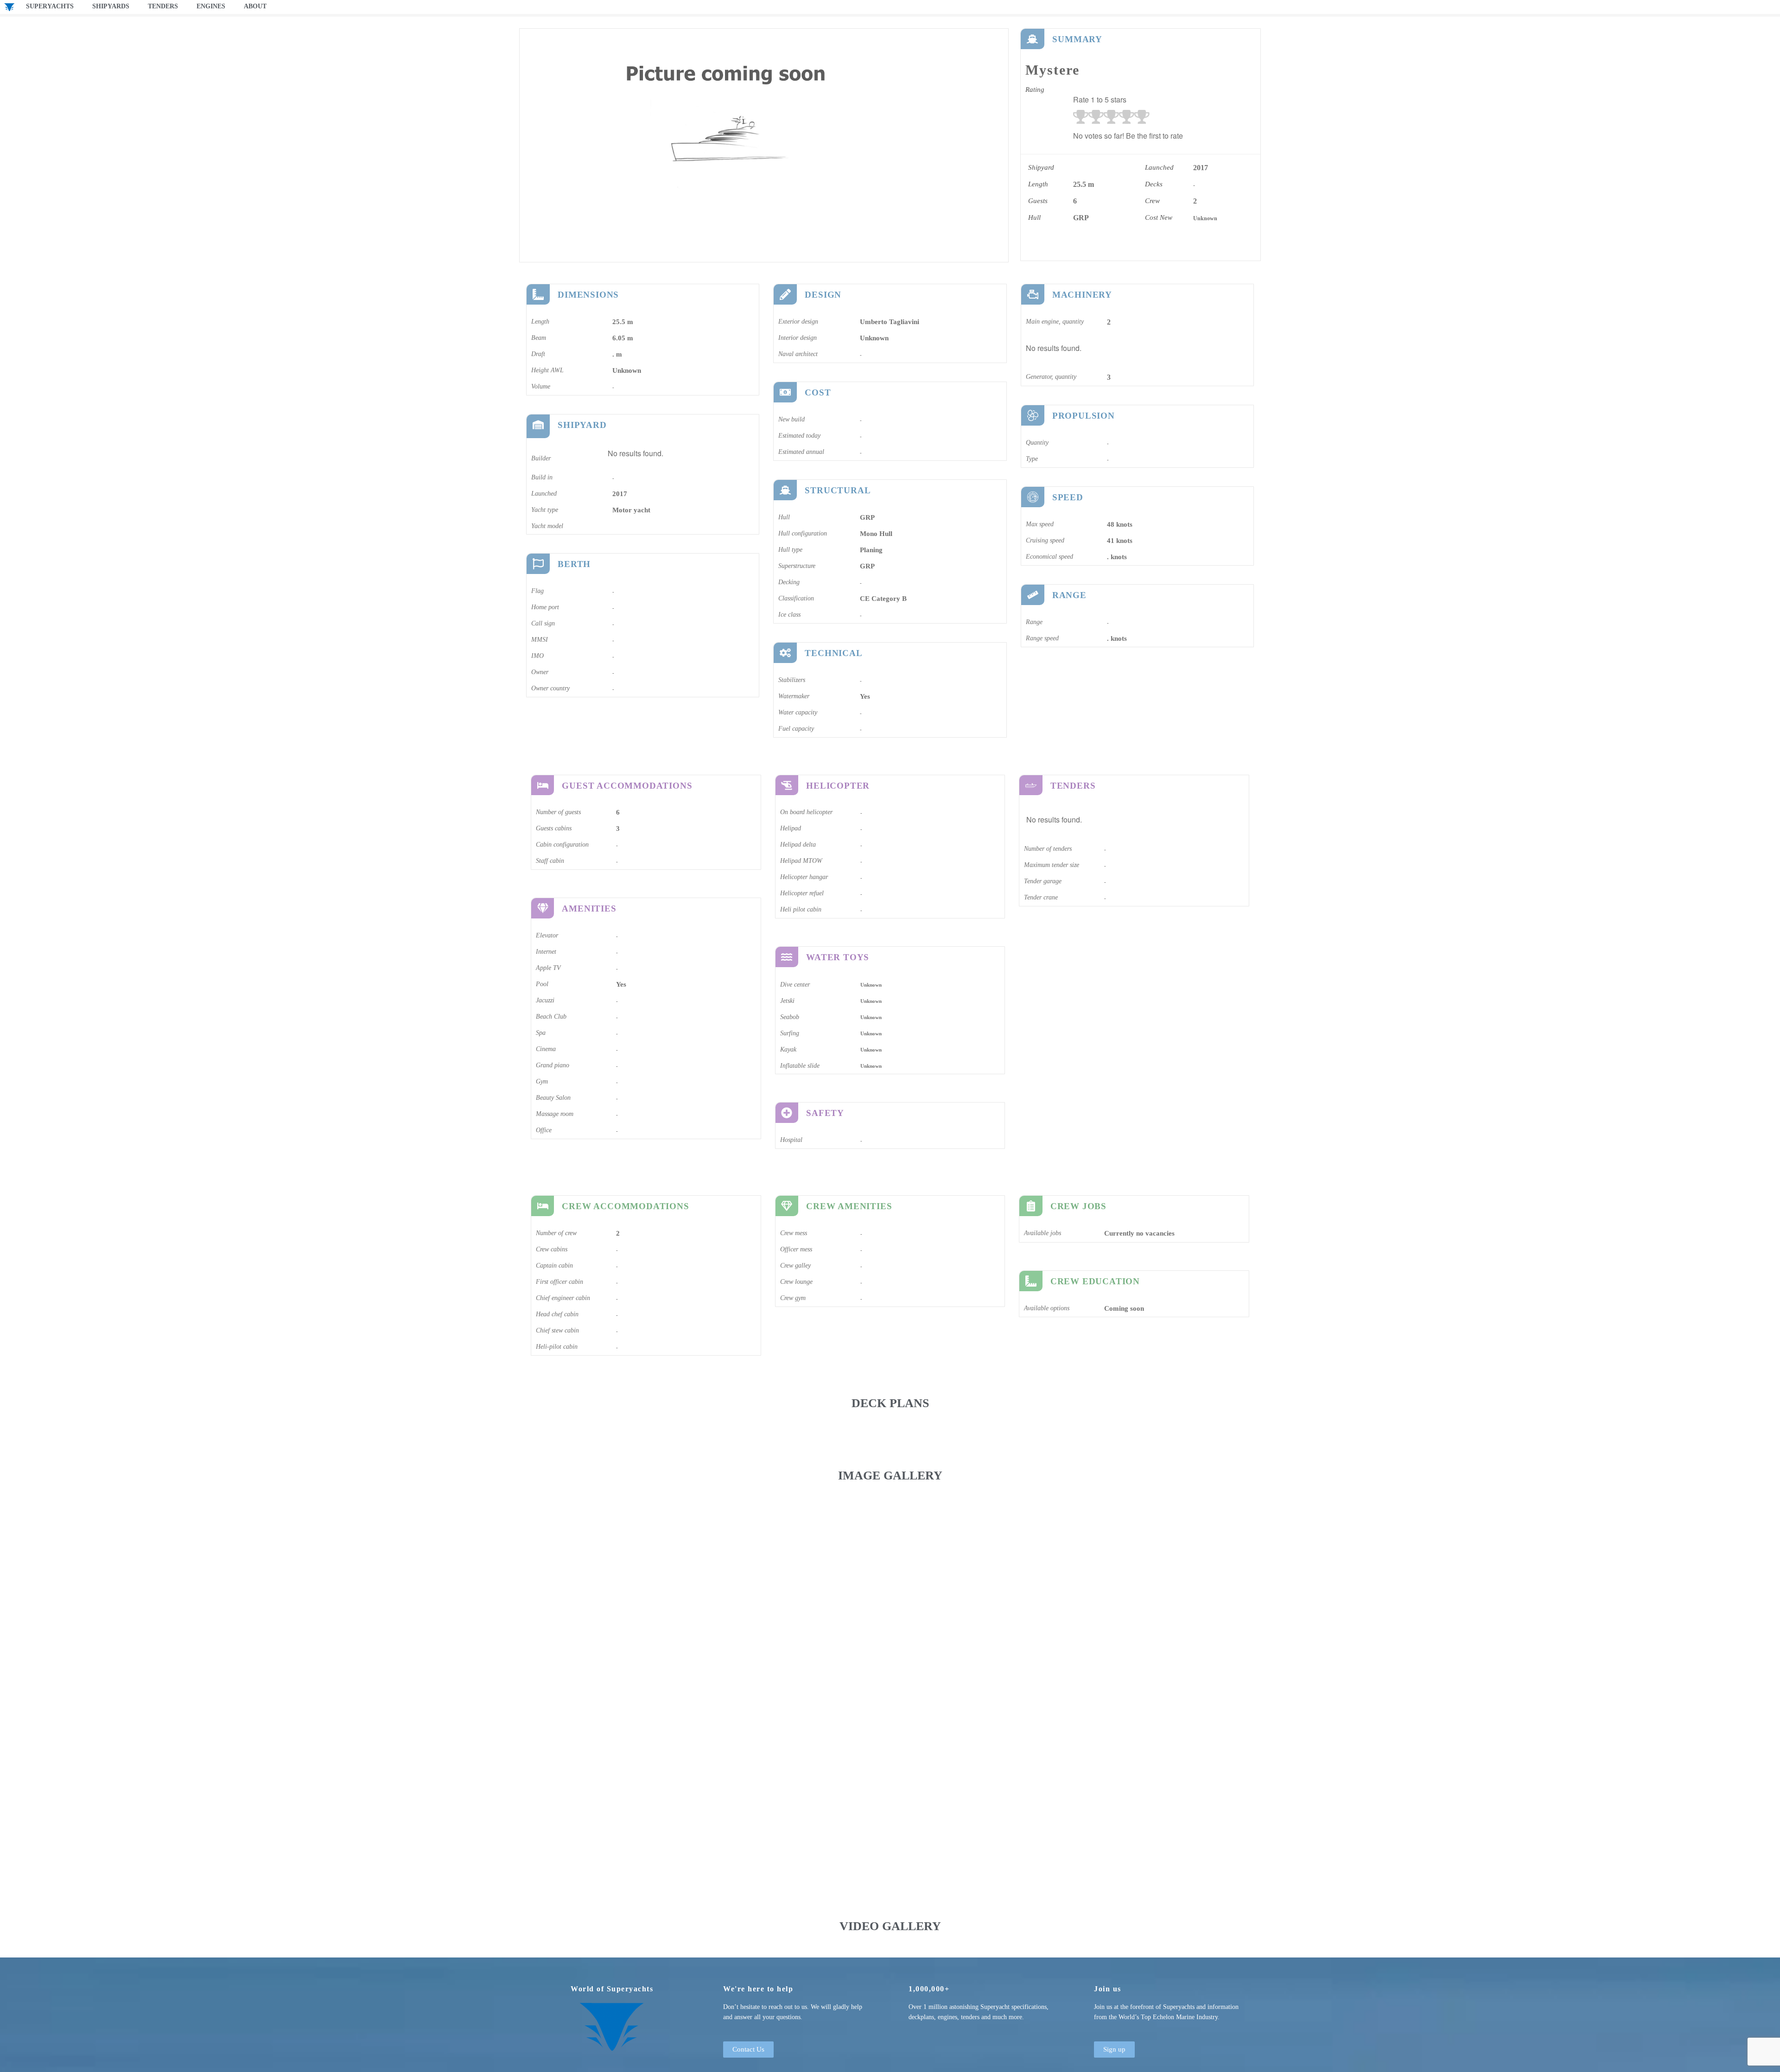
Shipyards (111, 6)
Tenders (163, 6)
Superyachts (50, 6)
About (255, 6)
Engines (211, 6)
